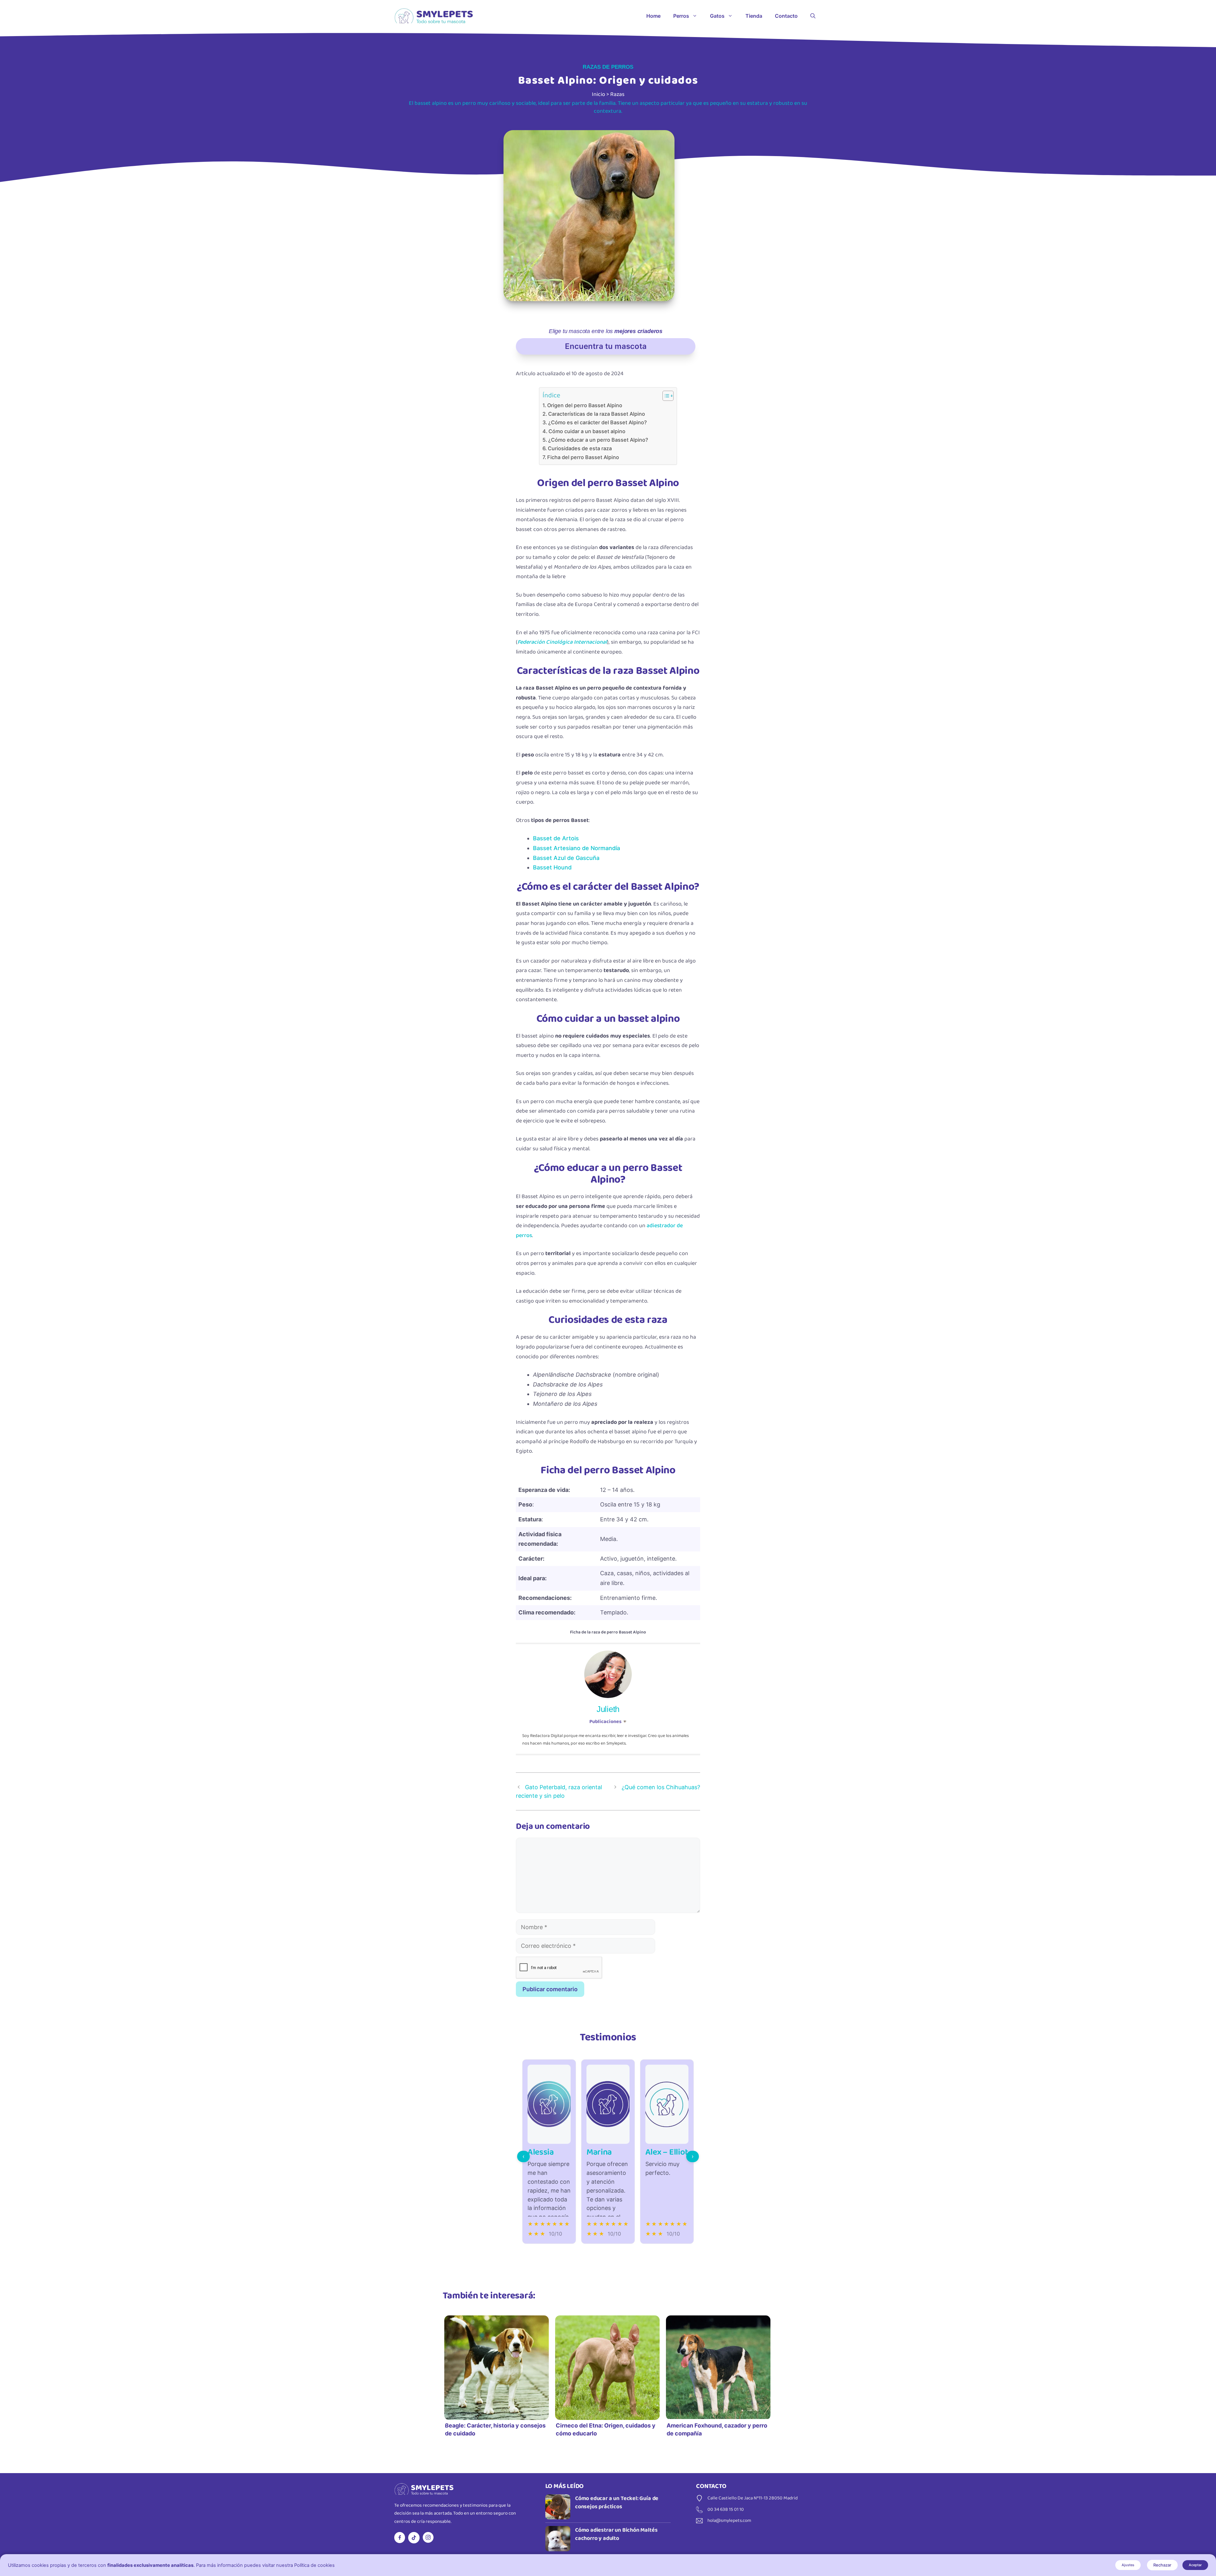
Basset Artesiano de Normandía (576, 848)
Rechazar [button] (1162, 2565)
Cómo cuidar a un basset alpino (587, 431)
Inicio (598, 94)
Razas (617, 94)
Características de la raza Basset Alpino (597, 414)
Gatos (717, 16)
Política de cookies (314, 2565)
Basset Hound (552, 867)
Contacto (786, 16)
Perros (681, 16)
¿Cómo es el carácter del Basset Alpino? (598, 422)
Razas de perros (608, 67)
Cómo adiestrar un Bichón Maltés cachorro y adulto (616, 2534)
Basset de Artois (556, 838)
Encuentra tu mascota (606, 346)
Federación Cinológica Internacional (562, 642)
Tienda (754, 16)
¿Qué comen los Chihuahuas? (661, 1787)
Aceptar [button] (1195, 2565)
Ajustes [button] (1128, 2565)
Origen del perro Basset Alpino (585, 405)
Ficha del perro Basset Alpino (583, 457)
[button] (813, 16)
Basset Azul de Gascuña (566, 858)
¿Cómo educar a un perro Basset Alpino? (598, 440)
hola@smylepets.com (729, 2521)
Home (653, 16)
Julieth (608, 1709)
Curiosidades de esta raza (580, 448)
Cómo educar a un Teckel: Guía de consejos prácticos (617, 2503)
